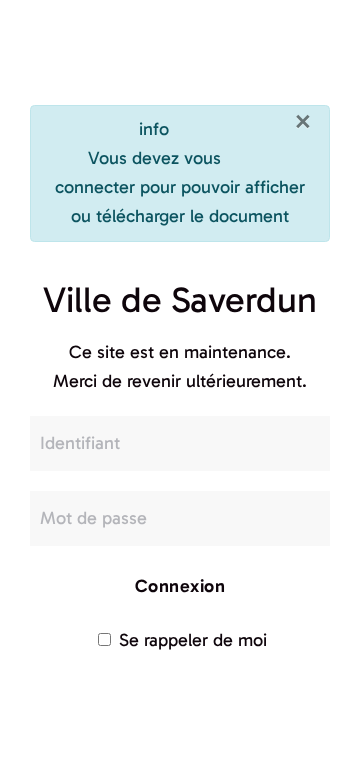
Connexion (180, 586)
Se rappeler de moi (190, 640)
